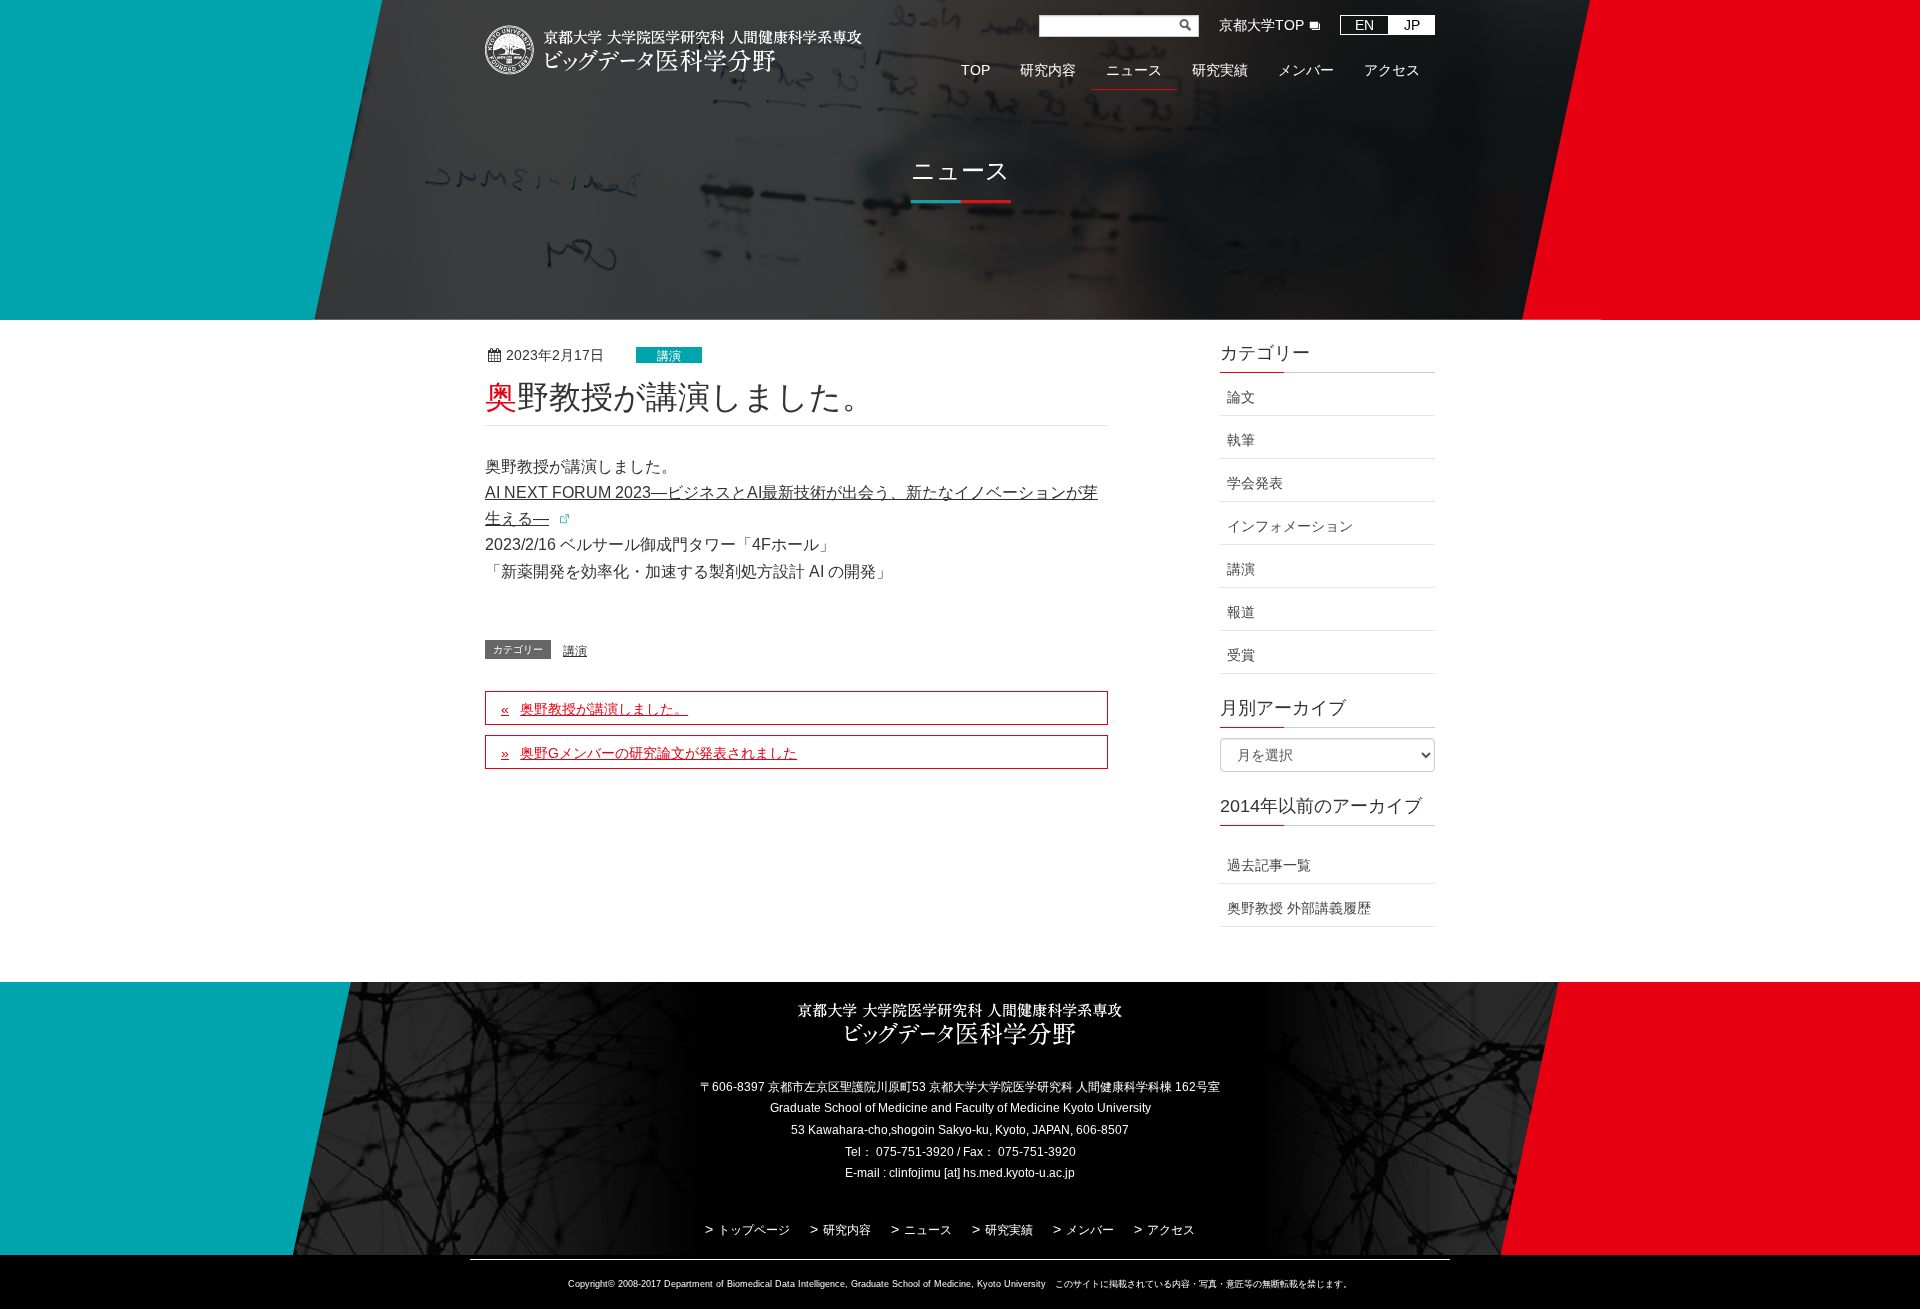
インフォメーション (1290, 526)
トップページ (754, 1230)
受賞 (1241, 655)
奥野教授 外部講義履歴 (1299, 908)
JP (1412, 25)
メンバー (1090, 1230)
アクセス (1171, 1230)
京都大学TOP (1261, 25)
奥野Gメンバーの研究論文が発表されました (658, 753)
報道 (1241, 612)
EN (1364, 25)
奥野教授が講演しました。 (604, 709)
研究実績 (1009, 1230)
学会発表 (1255, 483)
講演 (669, 356)
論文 (1241, 397)
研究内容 (847, 1230)
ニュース (928, 1230)
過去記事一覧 (1269, 865)
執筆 (1241, 440)
